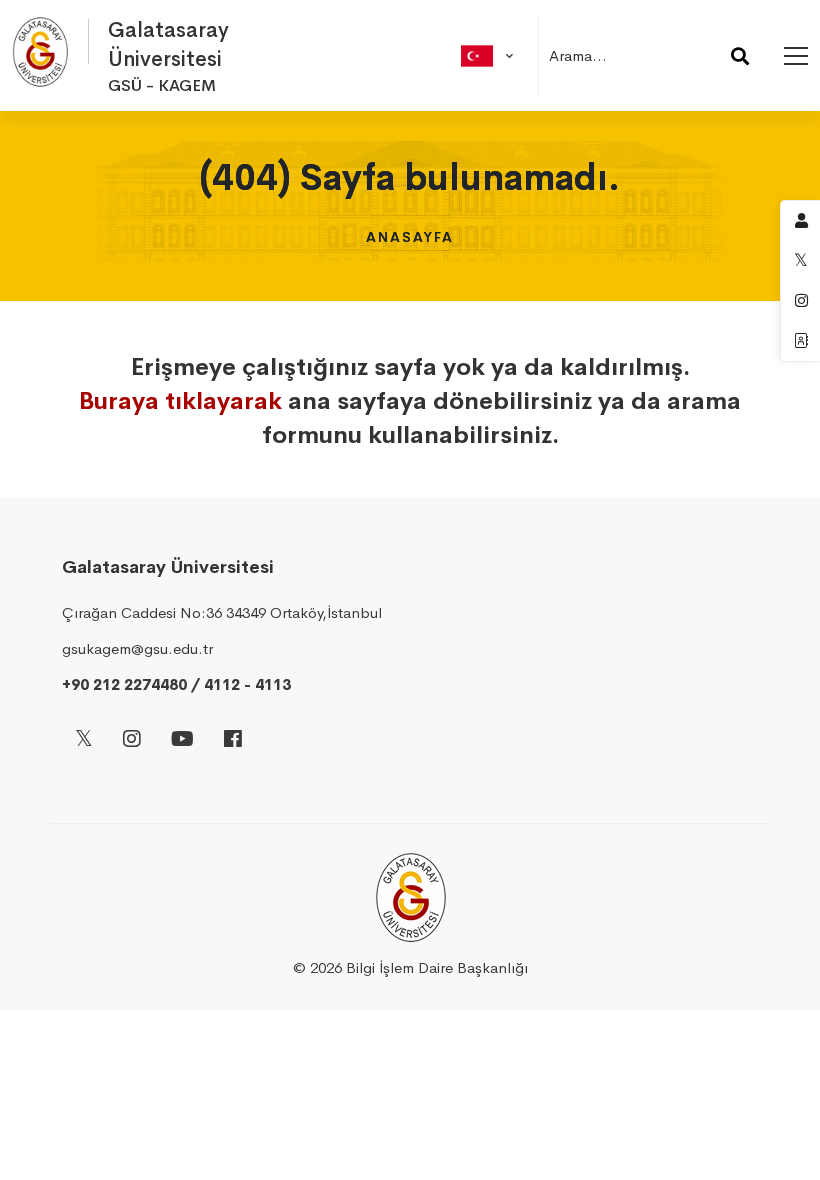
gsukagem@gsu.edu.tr (137, 648)
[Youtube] (182, 740)
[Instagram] (132, 740)
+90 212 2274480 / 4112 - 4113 (176, 684)
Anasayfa (410, 237)
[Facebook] (233, 740)
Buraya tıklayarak (180, 401)
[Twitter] (84, 740)
